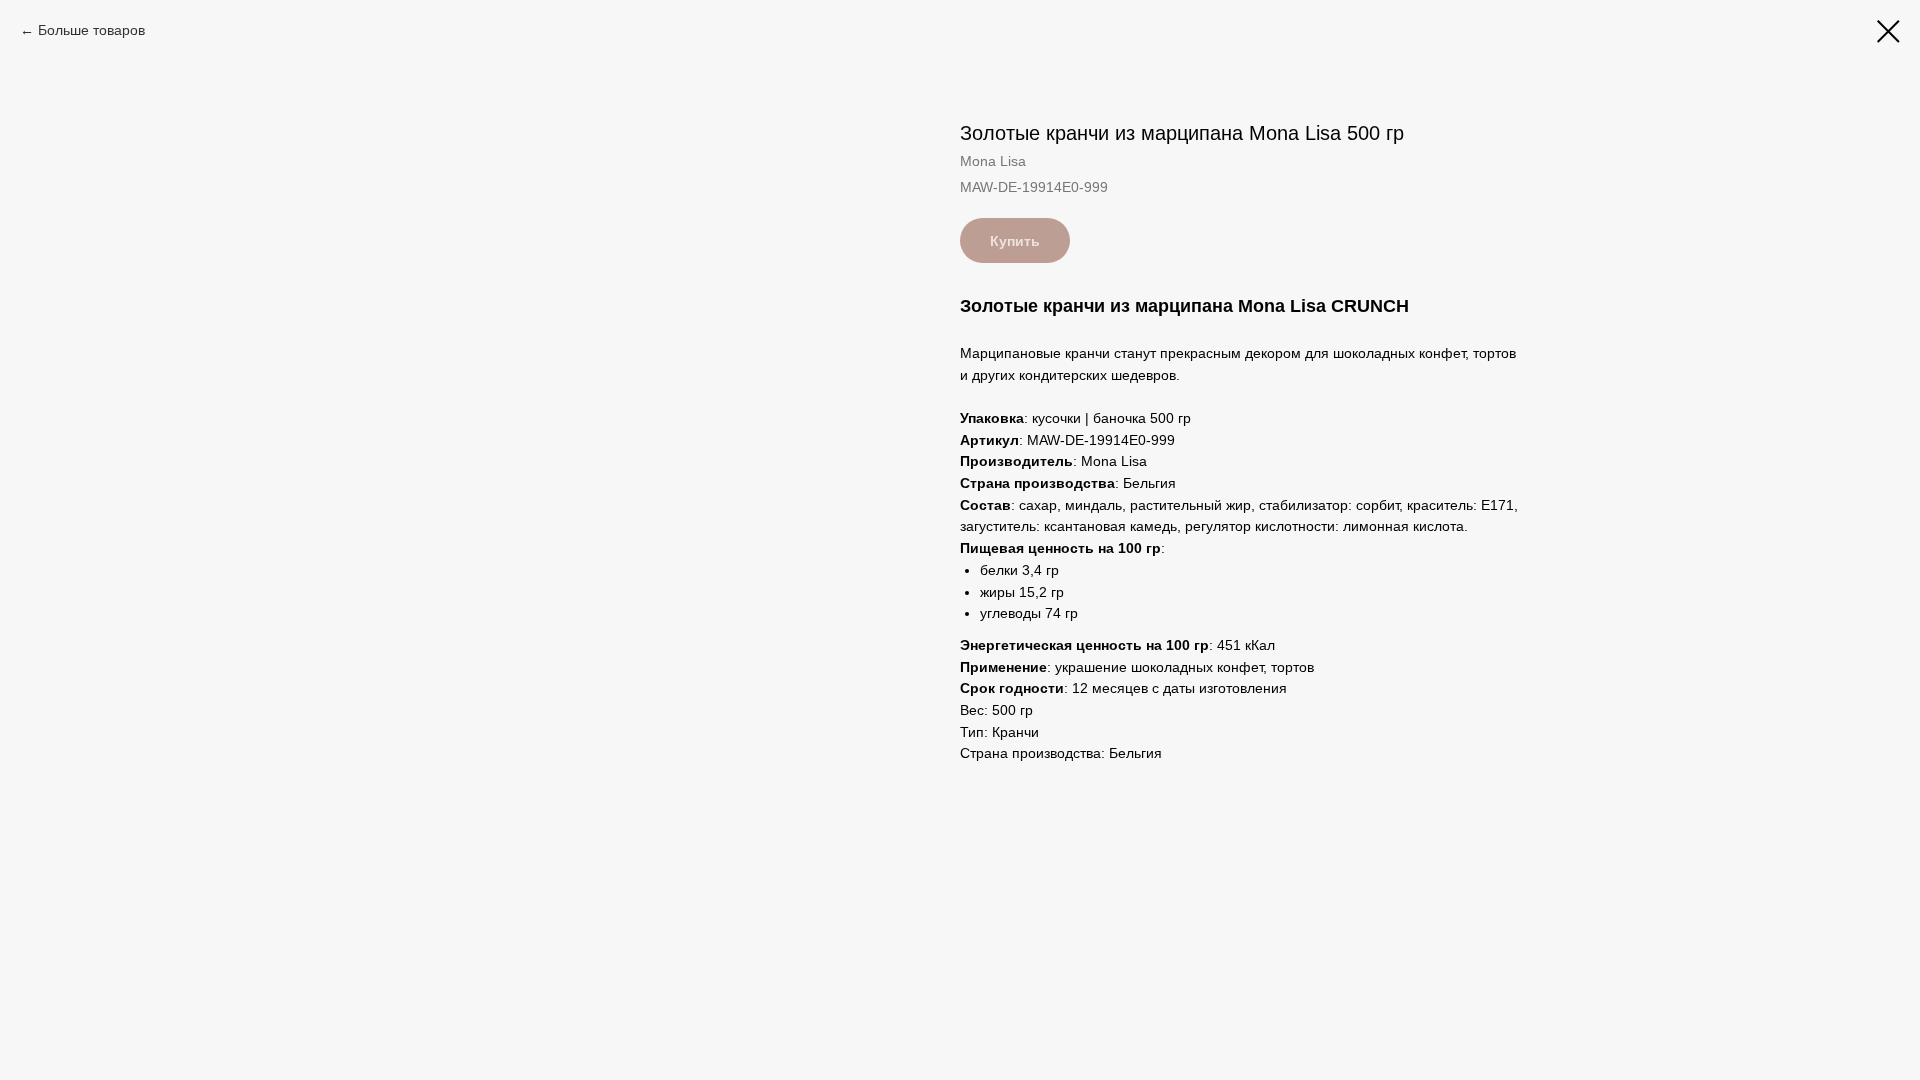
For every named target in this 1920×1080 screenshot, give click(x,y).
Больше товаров (91, 30)
